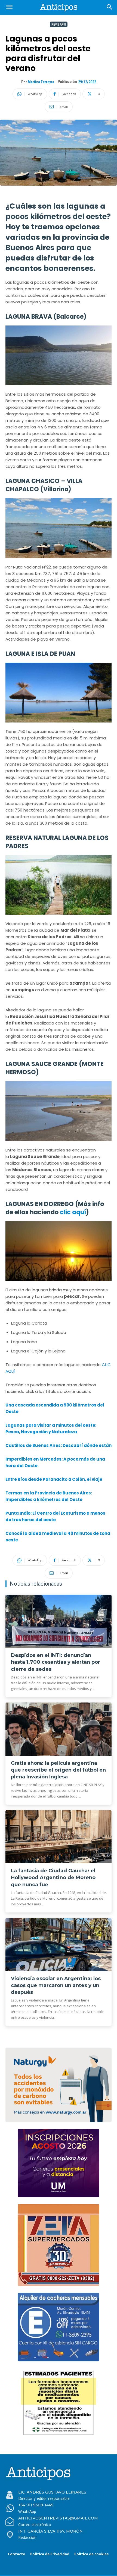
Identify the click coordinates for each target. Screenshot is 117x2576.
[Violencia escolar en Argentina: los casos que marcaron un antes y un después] (59, 1945)
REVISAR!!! (59, 24)
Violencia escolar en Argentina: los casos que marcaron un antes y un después (56, 1985)
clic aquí (72, 1212)
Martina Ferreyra (41, 82)
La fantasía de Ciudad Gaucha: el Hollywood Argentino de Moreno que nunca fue (53, 1878)
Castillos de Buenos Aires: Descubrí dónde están (59, 1445)
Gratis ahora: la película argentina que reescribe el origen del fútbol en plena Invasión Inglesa (58, 1770)
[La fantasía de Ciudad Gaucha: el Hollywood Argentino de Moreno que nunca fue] (59, 1837)
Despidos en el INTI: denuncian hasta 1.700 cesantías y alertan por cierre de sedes (56, 1662)
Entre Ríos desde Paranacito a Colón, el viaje (54, 1479)
